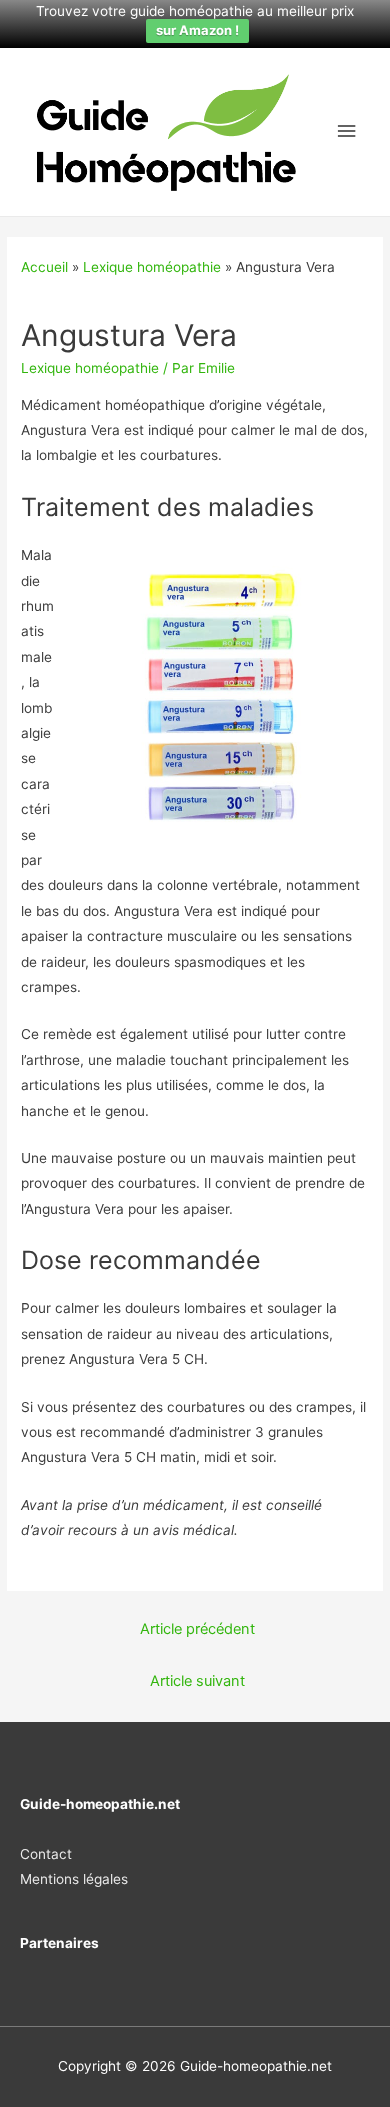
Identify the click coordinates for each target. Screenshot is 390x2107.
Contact (46, 1854)
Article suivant (197, 1681)
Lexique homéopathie (152, 267)
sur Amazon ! (197, 30)
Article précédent (197, 1629)
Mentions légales (74, 1879)
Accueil (44, 267)
